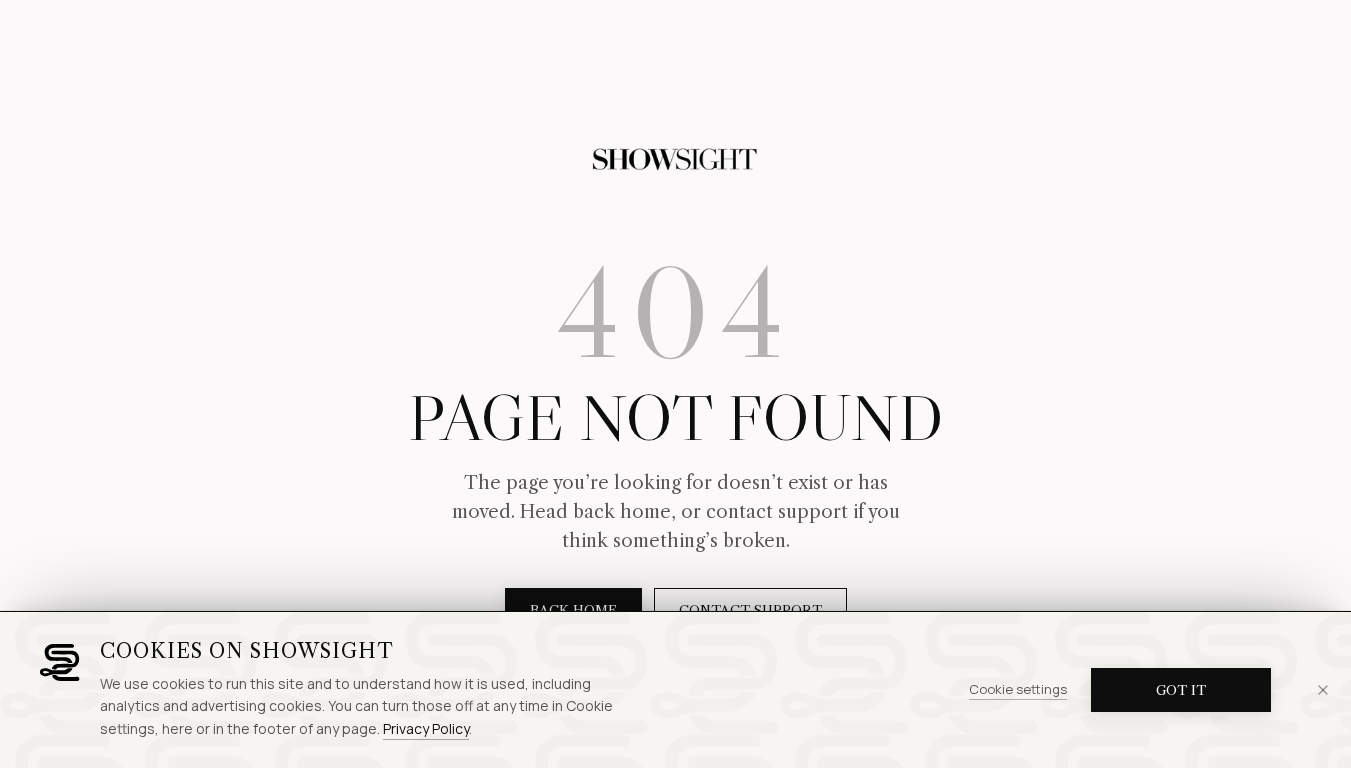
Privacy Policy (426, 728)
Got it (1181, 690)
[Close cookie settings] (1323, 690)
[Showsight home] (676, 160)
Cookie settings (1018, 689)
